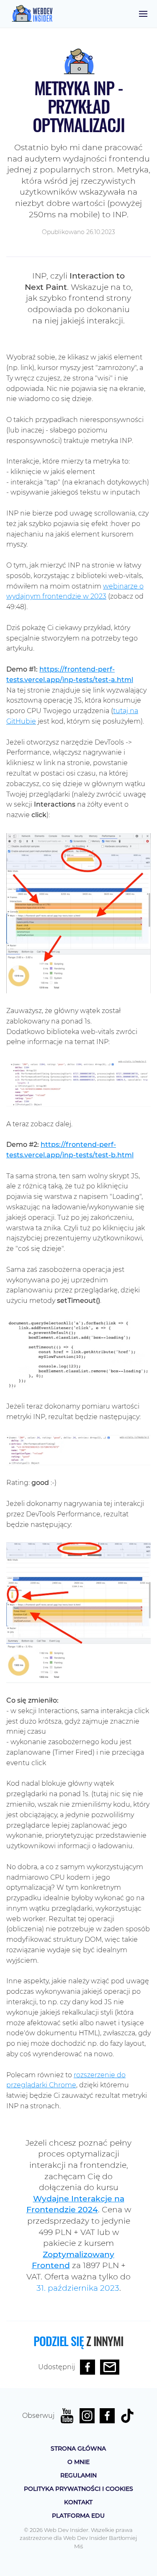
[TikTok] (127, 2416)
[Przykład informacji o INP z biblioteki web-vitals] (78, 1083)
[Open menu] (143, 14)
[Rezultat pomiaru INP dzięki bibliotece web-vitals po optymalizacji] (78, 1449)
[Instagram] (87, 2416)
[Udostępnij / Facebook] (88, 2367)
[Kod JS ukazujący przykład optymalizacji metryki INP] (78, 1353)
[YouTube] (67, 2416)
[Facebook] (107, 2416)
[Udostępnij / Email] (110, 2367)
